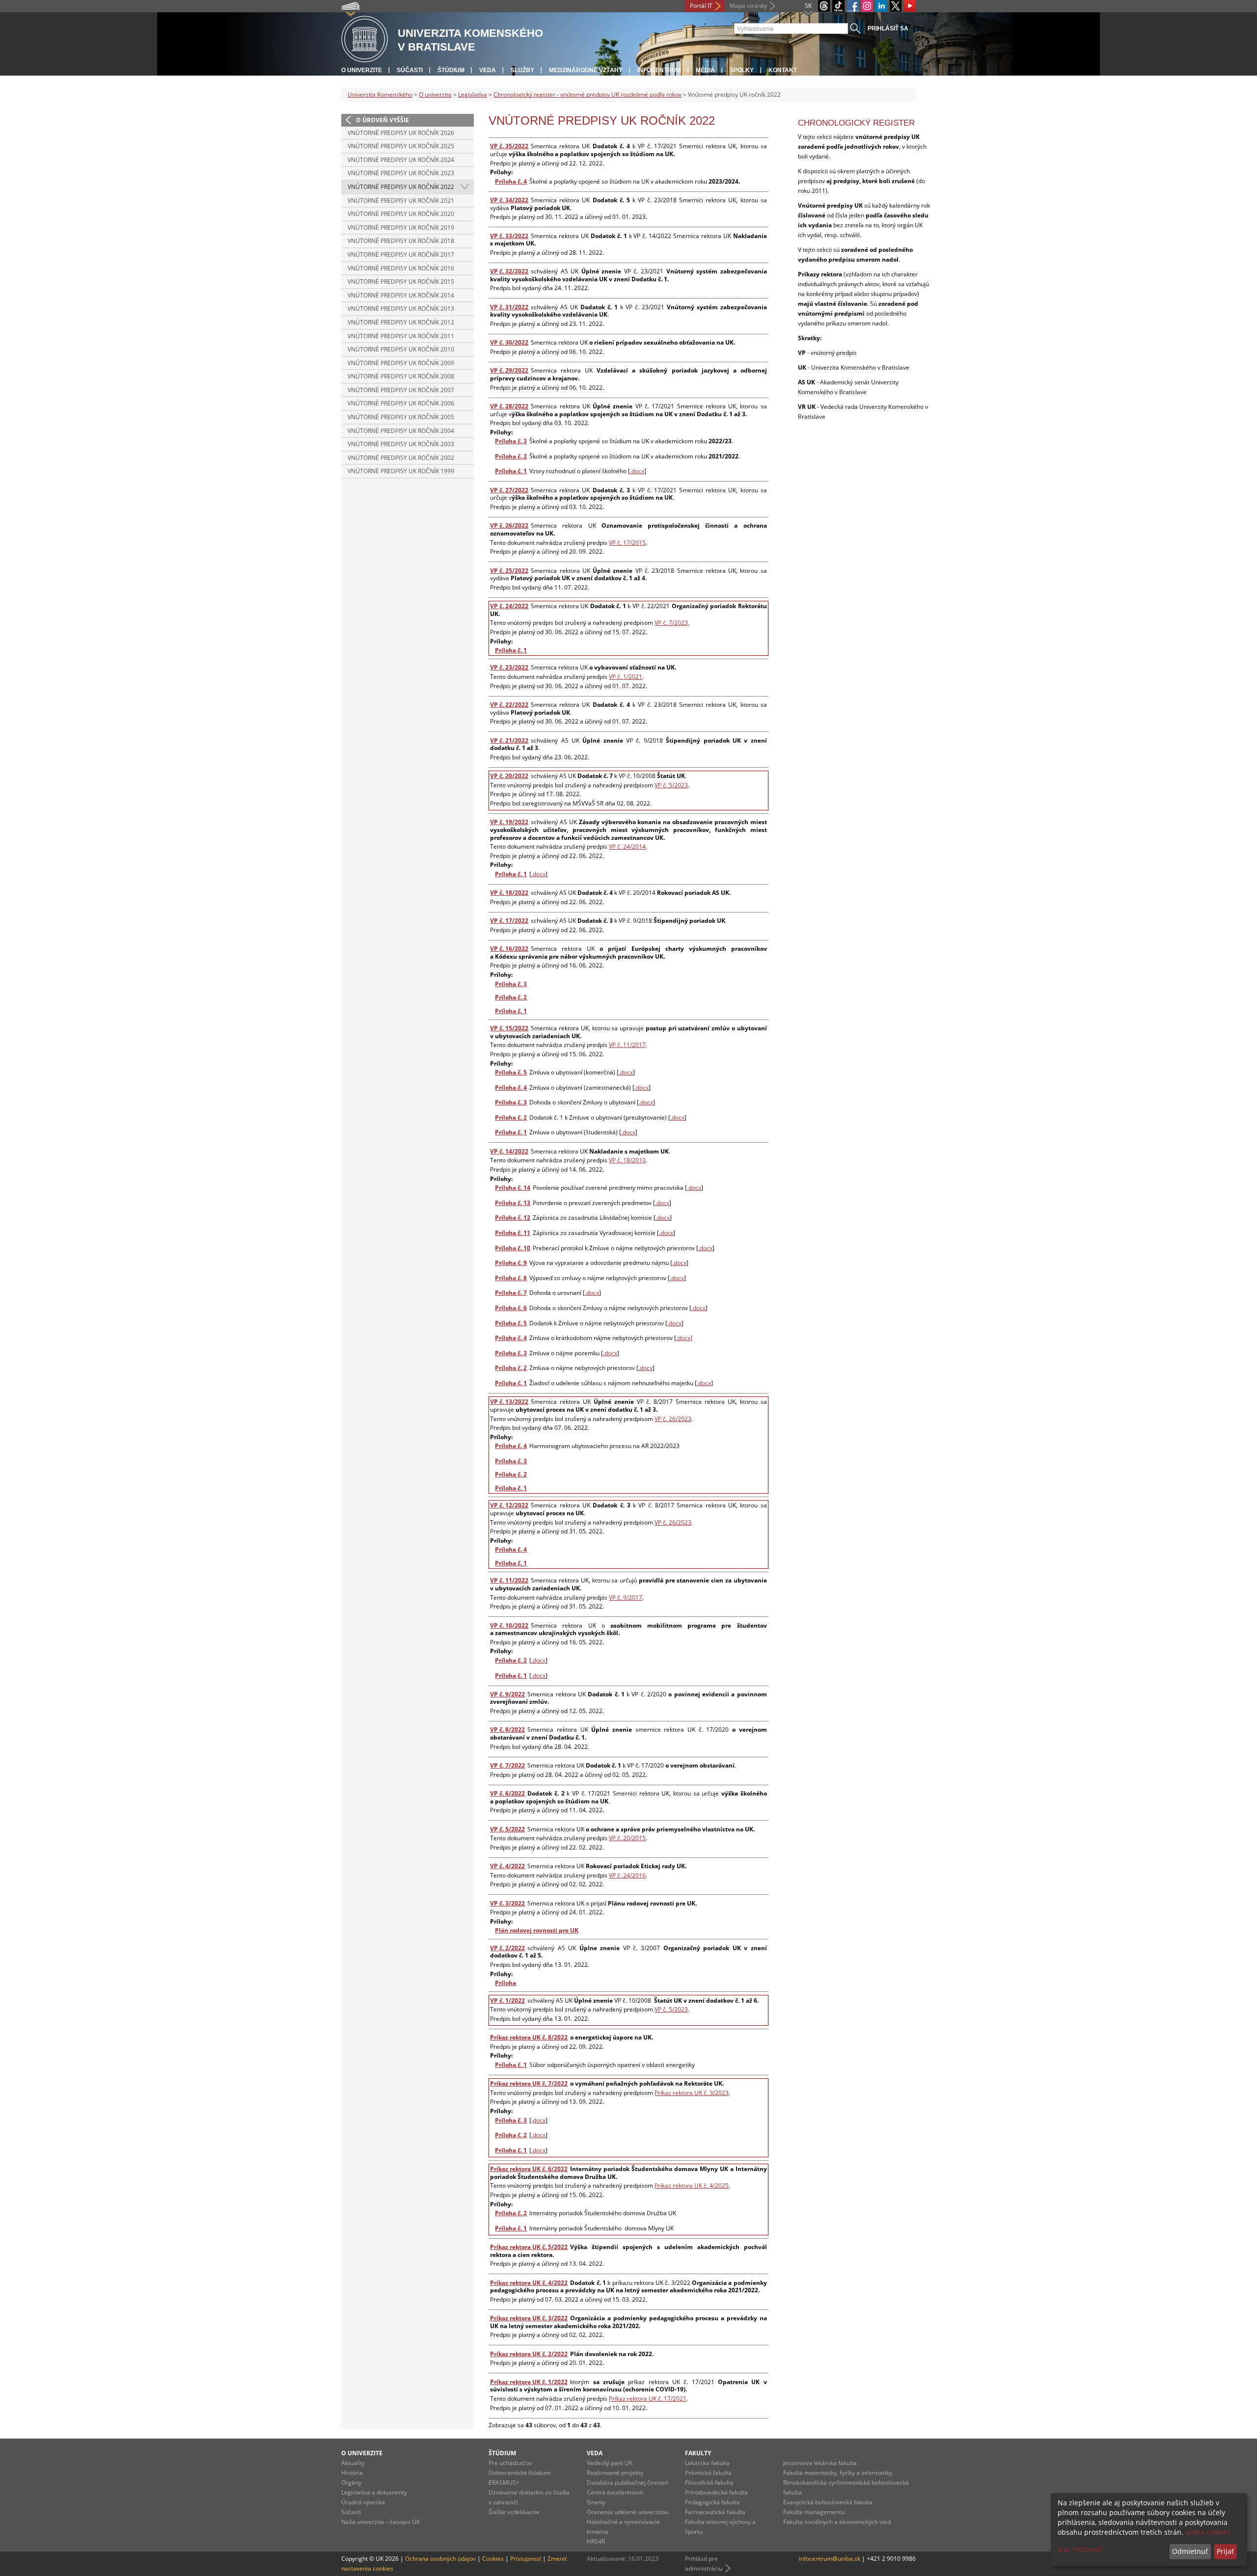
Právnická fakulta (708, 2473)
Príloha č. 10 (513, 1248)
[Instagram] (867, 6)
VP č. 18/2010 (627, 1160)
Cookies (493, 2559)
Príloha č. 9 (511, 1263)
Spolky (742, 70)
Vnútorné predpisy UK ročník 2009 (401, 363)
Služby (522, 70)
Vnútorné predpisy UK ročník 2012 (401, 322)
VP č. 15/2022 (509, 1028)
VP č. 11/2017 (627, 1045)
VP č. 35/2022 (509, 146)
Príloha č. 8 (511, 1278)
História (352, 2473)
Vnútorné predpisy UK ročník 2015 (401, 282)
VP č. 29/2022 (509, 370)
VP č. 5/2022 (507, 1829)
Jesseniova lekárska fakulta (820, 2463)
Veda (488, 70)
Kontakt (783, 70)
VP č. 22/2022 (509, 705)
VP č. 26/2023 (673, 1419)
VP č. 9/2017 (626, 1597)
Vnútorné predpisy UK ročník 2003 (401, 444)
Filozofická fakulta (709, 2482)
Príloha (506, 1983)
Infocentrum (659, 70)
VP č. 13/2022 (509, 1402)
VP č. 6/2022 (507, 1793)
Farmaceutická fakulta (715, 2512)
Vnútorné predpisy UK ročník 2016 (401, 268)
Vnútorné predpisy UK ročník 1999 (401, 471)
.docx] (684, 1338)
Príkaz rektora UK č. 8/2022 (529, 2037)
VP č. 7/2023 (671, 623)
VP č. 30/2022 (509, 342)
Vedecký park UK (610, 2463)
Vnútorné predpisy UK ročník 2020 (401, 214)
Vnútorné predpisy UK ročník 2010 (401, 349)
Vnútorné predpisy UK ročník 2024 (401, 160)
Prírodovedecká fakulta (716, 2492)
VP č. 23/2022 (509, 667)
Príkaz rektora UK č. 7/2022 (529, 2083)
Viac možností (1080, 2549)
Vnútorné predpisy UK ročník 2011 (401, 336)
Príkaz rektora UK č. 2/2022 (529, 2354)
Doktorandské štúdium (519, 2473)
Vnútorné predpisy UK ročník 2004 (401, 431)
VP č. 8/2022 (507, 1730)
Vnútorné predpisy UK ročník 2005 (401, 417)
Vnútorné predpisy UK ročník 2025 (401, 146)
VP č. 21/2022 (509, 740)
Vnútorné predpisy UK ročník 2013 (401, 309)
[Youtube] (910, 6)
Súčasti (410, 70)
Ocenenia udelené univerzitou (628, 2512)
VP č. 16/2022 (509, 949)
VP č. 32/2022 (509, 271)
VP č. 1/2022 (507, 2000)
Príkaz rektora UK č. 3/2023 (692, 2093)
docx (539, 2120)
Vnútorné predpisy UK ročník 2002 (401, 458)
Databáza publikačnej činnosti (628, 2482)
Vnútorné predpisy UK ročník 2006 (401, 403)
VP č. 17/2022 (509, 921)
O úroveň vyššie (383, 120)
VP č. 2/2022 (507, 1948)
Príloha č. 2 (511, 456)
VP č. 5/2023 (671, 785)
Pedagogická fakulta (712, 2502)
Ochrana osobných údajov (440, 2559)
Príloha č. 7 (511, 1293)
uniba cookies (1208, 2532)
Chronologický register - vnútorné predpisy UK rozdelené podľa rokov (588, 94)
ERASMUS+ (504, 2482)
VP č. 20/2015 (627, 1838)
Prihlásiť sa (888, 28)
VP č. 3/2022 (507, 1903)
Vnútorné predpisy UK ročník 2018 (401, 241)
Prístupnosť (526, 2559)
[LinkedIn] (881, 6)
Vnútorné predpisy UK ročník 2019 (401, 228)
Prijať (1225, 2551)
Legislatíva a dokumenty (374, 2492)
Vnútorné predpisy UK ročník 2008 (401, 376)
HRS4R (596, 2541)
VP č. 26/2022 (509, 525)
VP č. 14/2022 (509, 1151)
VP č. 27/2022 (509, 490)
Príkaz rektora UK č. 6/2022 (529, 2169)
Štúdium (451, 70)
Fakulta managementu (814, 2512)
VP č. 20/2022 (509, 776)
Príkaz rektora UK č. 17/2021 (648, 2399)
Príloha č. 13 (513, 1203)
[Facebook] (853, 6)
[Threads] (824, 6)
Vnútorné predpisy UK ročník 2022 (401, 187)
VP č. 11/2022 (509, 1580)
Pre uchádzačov (510, 2463)
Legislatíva (473, 94)
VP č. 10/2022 (509, 1625)
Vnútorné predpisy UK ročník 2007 (401, 390)
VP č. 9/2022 (507, 1694)
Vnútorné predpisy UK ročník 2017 (401, 255)
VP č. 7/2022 (507, 1765)
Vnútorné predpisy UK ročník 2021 (401, 201)
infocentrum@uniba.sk (830, 2559)
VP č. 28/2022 (509, 406)
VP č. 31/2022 (509, 307)
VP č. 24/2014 (627, 846)
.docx (637, 471)
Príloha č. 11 (513, 1233)
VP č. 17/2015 (627, 543)
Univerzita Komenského (380, 94)
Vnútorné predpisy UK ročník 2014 (401, 295)
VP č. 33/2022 (509, 236)
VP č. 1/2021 (626, 677)
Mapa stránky (748, 6)
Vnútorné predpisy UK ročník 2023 (401, 173)
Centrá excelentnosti (615, 2492)
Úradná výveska (363, 2502)
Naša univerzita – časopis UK (381, 2522)
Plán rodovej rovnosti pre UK (537, 1930)
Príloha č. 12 (513, 1218)
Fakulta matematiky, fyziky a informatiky (838, 2473)
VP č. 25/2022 (509, 571)
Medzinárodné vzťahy (586, 70)
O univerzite (362, 70)
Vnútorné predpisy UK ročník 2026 (401, 133)
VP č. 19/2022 (509, 822)
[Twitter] (896, 6)
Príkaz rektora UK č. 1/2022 (529, 2382)
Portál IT (701, 6)
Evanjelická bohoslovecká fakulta (828, 2502)
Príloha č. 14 (513, 1188)
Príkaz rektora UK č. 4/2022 (529, 2283)
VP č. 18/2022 (509, 893)
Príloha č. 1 (511, 471)
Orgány (351, 2482)
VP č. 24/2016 (627, 1875)
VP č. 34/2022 (509, 200)
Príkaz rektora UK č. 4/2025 (692, 2186)
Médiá (705, 70)
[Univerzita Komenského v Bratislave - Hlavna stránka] (365, 40)
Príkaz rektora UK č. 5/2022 (529, 2247)
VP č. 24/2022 (509, 606)
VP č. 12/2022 (509, 1505)
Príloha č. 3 (511, 441)
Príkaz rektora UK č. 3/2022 (529, 2318)
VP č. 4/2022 (507, 1866)
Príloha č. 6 (511, 1308)
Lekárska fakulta (707, 2463)
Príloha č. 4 (511, 181)
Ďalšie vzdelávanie (514, 2512)
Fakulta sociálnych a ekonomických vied (837, 2522)
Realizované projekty (615, 2473)
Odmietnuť (1190, 2551)
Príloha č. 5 (511, 1072)
